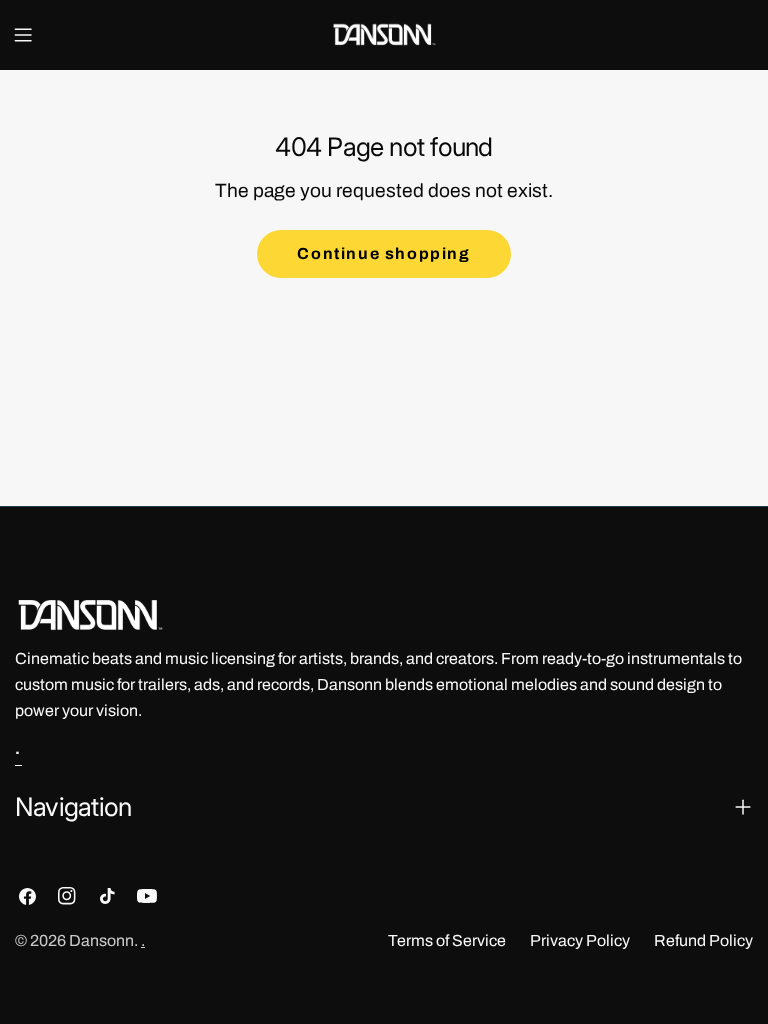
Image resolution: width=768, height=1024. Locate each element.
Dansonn (101, 940)
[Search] (745, 35)
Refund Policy (703, 940)
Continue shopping (383, 253)
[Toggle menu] (23, 35)
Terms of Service (447, 940)
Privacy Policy (580, 940)
